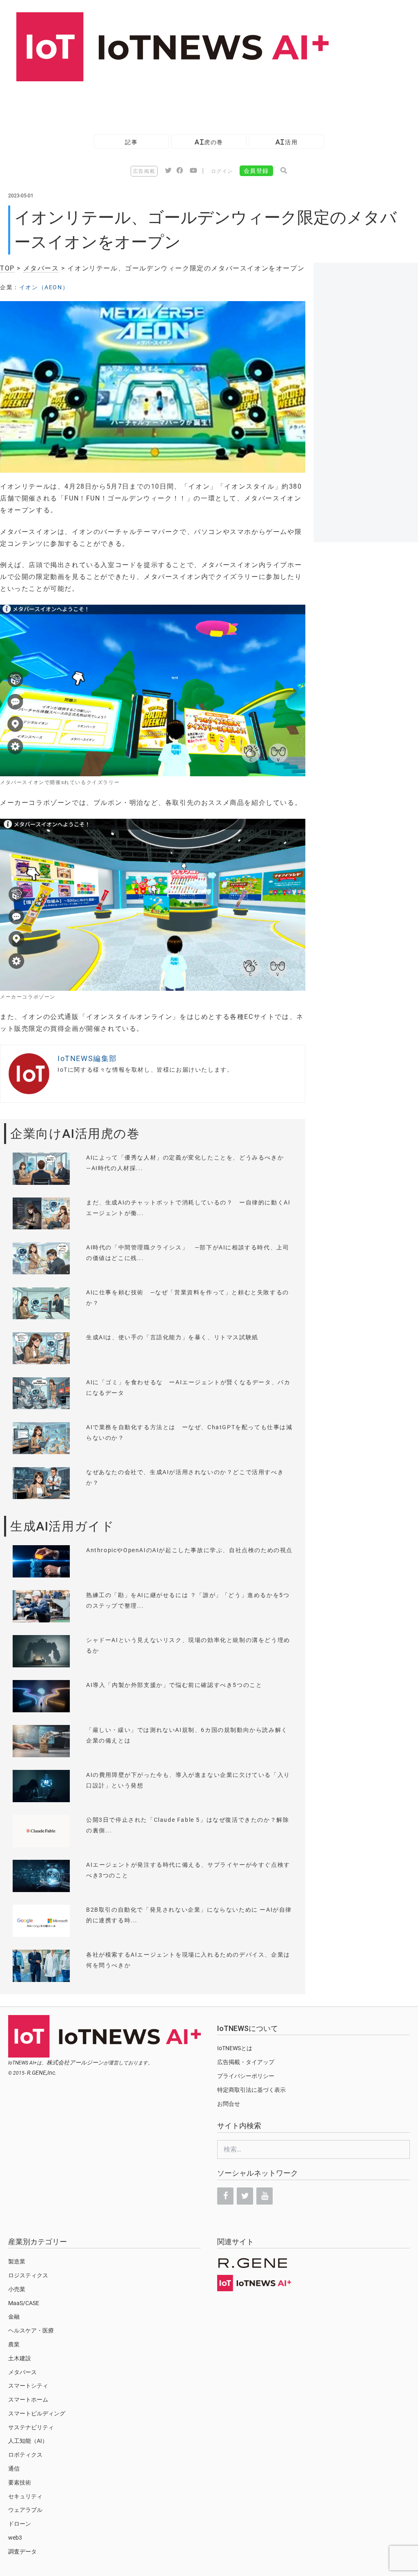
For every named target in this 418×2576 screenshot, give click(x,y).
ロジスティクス (28, 2275)
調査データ (22, 2551)
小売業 (17, 2289)
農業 (14, 2344)
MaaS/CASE (24, 2303)
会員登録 (256, 171)
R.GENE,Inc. (42, 2073)
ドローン (20, 2524)
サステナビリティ (31, 2427)
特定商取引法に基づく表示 (251, 2090)
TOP (7, 268)
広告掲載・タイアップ (246, 2062)
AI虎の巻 (209, 142)
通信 (14, 2469)
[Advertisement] (149, 104)
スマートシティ (28, 2386)
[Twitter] (245, 2196)
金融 (14, 2317)
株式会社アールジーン (75, 2062)
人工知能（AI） (28, 2441)
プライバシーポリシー (246, 2076)
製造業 (17, 2261)
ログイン (222, 171)
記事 (131, 142)
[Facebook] (225, 2196)
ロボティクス (25, 2455)
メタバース (41, 268)
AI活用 (287, 142)
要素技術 (20, 2482)
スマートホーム (28, 2400)
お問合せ (229, 2104)
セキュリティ (25, 2496)
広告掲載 (144, 171)
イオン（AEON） (44, 287)
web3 (15, 2538)
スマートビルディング (37, 2413)
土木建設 (20, 2358)
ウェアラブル (25, 2510)
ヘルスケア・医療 (31, 2330)
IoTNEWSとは (235, 2048)
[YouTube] (265, 2196)
